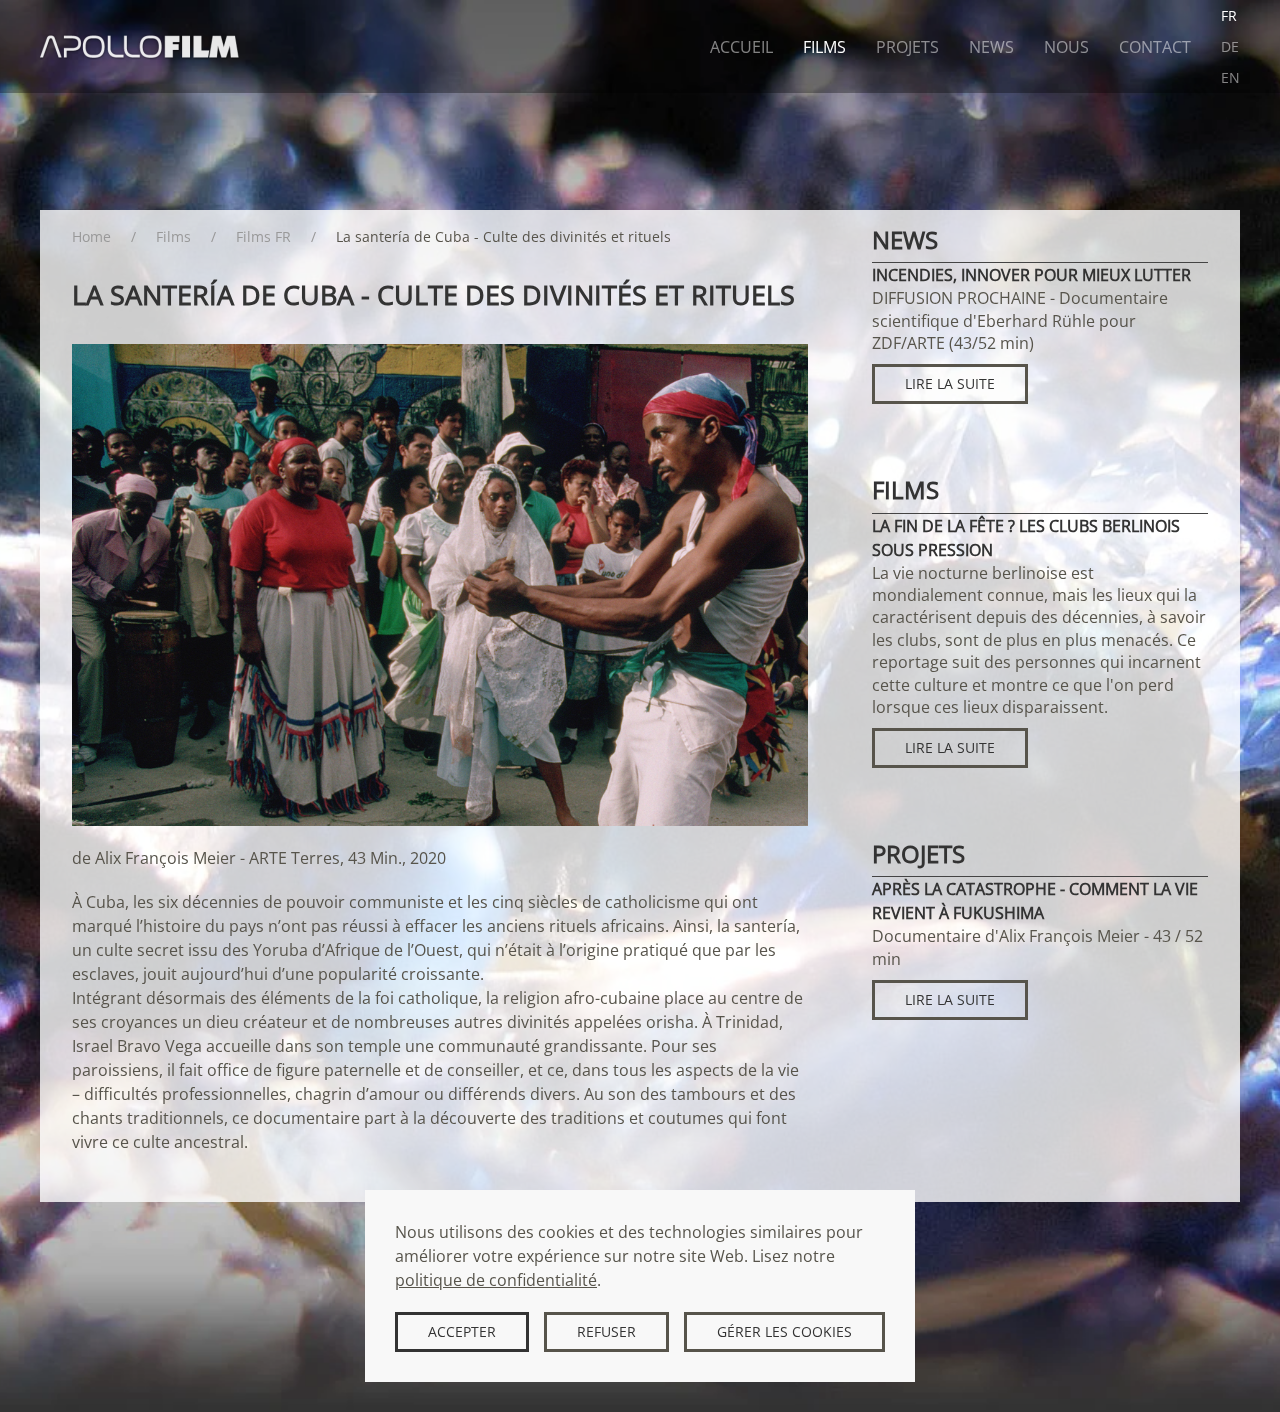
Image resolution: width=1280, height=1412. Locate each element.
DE (1230, 46)
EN (1230, 77)
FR (1229, 15)
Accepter (462, 1331)
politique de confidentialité (496, 1280)
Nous (1066, 47)
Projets (907, 47)
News (991, 47)
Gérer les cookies (784, 1331)
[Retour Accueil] (140, 46)
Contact (1155, 47)
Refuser (606, 1331)
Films (824, 47)
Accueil (741, 47)
